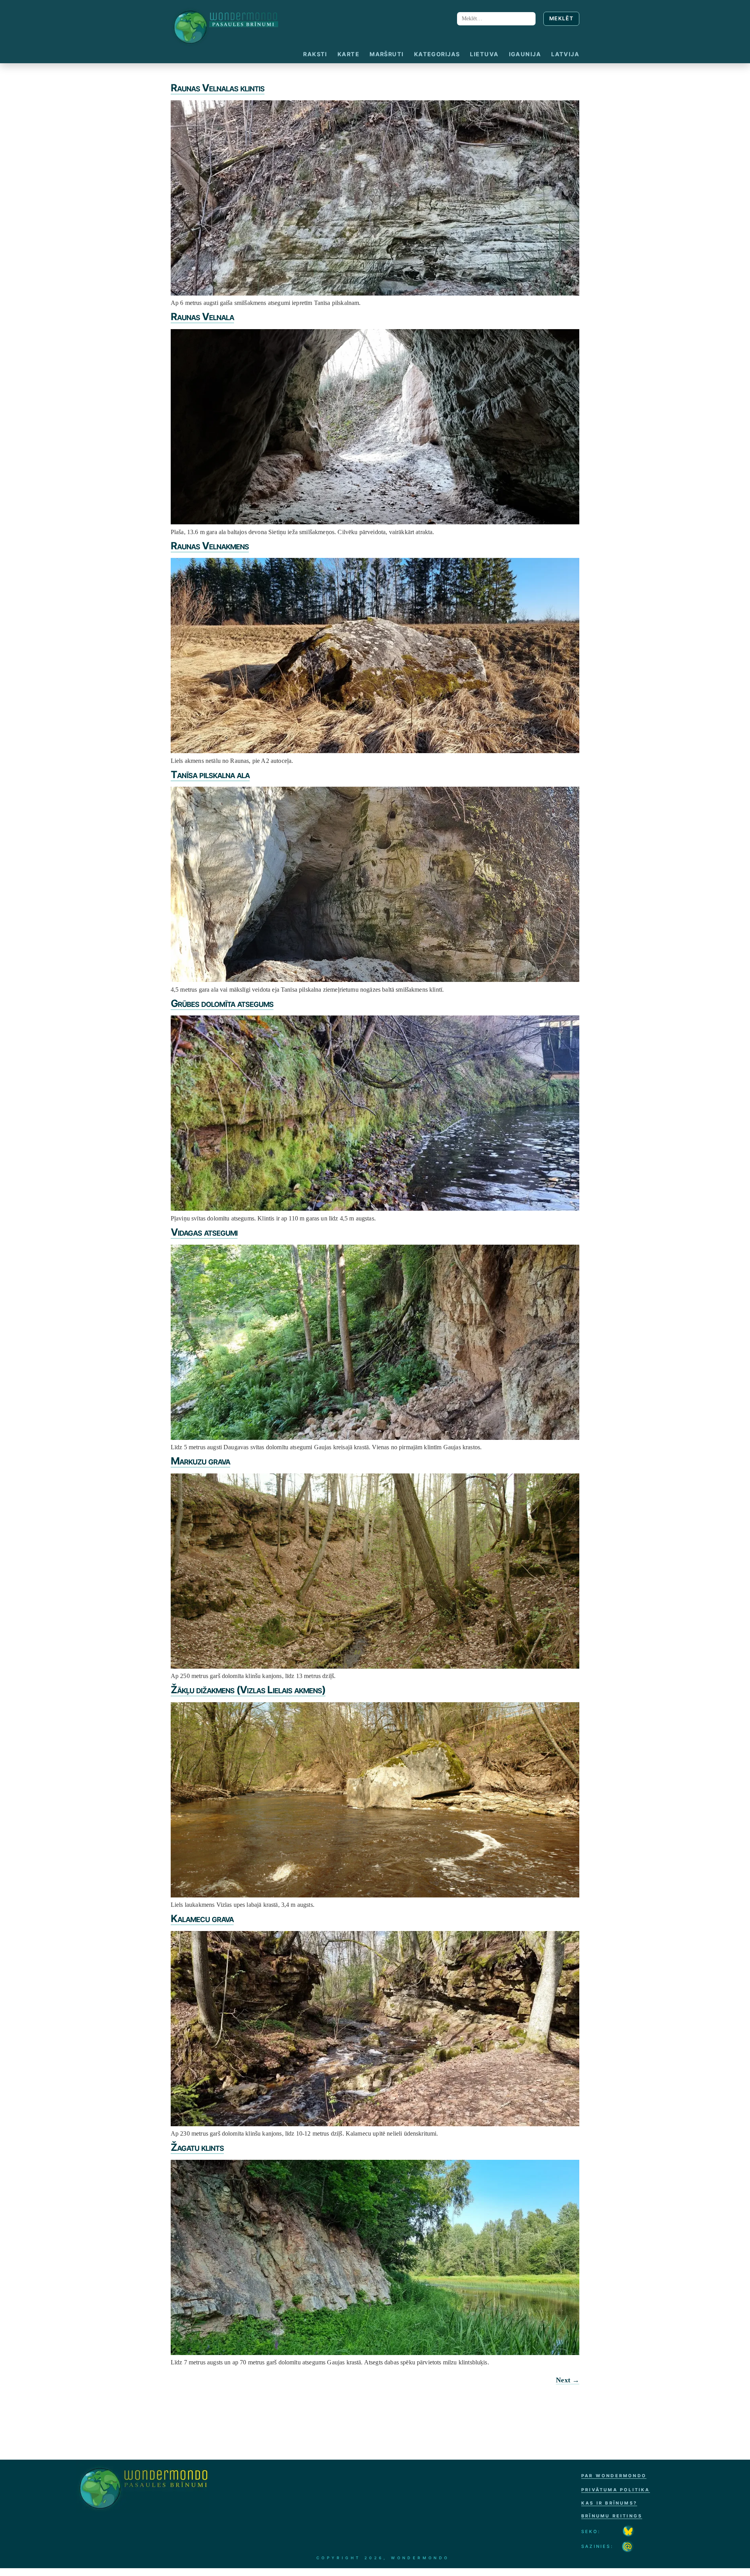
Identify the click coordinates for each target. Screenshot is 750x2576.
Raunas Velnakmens (210, 546)
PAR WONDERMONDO (614, 2476)
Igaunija (525, 54)
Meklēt (561, 18)
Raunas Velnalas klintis (218, 88)
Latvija (565, 54)
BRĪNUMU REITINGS (612, 2516)
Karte (348, 54)
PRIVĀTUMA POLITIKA (616, 2490)
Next (568, 2380)
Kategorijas (437, 54)
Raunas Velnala (202, 316)
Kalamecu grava (202, 1918)
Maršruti (387, 54)
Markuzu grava (200, 1461)
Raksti (315, 54)
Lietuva (484, 54)
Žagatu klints (197, 2147)
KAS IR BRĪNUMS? (609, 2503)
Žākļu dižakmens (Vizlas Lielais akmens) (248, 1690)
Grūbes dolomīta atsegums (222, 1003)
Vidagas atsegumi (204, 1232)
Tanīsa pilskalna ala (210, 774)
